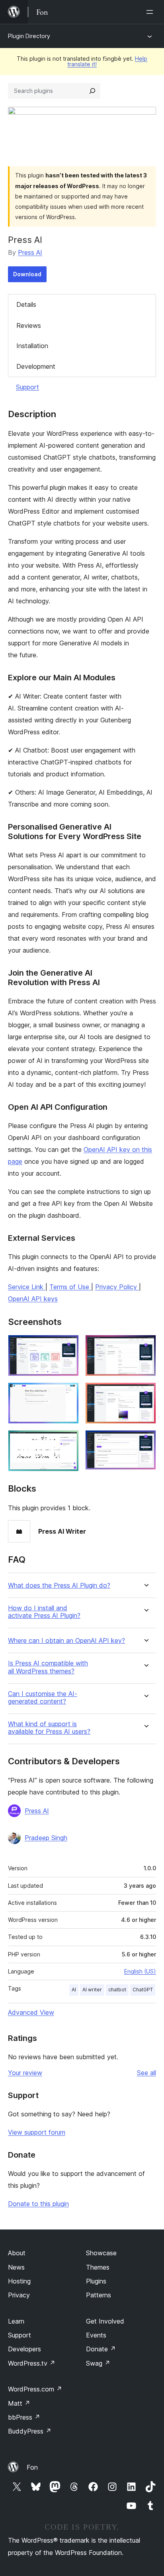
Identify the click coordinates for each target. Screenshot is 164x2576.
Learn (16, 2321)
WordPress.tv (32, 2363)
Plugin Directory (29, 36)
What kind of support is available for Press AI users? (49, 1728)
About (17, 2253)
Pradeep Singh (46, 1838)
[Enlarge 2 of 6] (145, 1346)
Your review (25, 2073)
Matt (19, 2403)
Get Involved (105, 2321)
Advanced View (31, 2012)
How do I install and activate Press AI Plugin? (44, 1612)
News (16, 2267)
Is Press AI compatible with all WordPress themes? (48, 1667)
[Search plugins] (92, 91)
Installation (32, 346)
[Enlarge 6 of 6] (145, 1441)
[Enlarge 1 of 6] (68, 1346)
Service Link (27, 1287)
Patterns (99, 2295)
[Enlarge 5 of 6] (68, 1441)
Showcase (101, 2253)
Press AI (30, 252)
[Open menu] (151, 12)
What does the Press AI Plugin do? (59, 1585)
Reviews (29, 325)
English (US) (140, 1971)
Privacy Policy (117, 1287)
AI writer (92, 1990)
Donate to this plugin (38, 2204)
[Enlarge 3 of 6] (68, 1393)
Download (27, 274)
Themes (98, 2267)
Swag (98, 2363)
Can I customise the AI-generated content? (43, 1698)
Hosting (19, 2281)
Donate (101, 2349)
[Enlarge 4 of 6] (145, 1393)
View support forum (37, 2132)
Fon (32, 2467)
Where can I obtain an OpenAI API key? (66, 1641)
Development (36, 366)
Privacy (19, 2295)
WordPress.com (35, 2389)
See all (146, 2073)
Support (27, 387)
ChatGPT (143, 1990)
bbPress (24, 2417)
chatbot (117, 1990)
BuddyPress (30, 2431)
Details (26, 304)
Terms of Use (70, 1287)
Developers (24, 2349)
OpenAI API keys (33, 1299)
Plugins (96, 2281)
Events (96, 2335)
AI (74, 1990)
